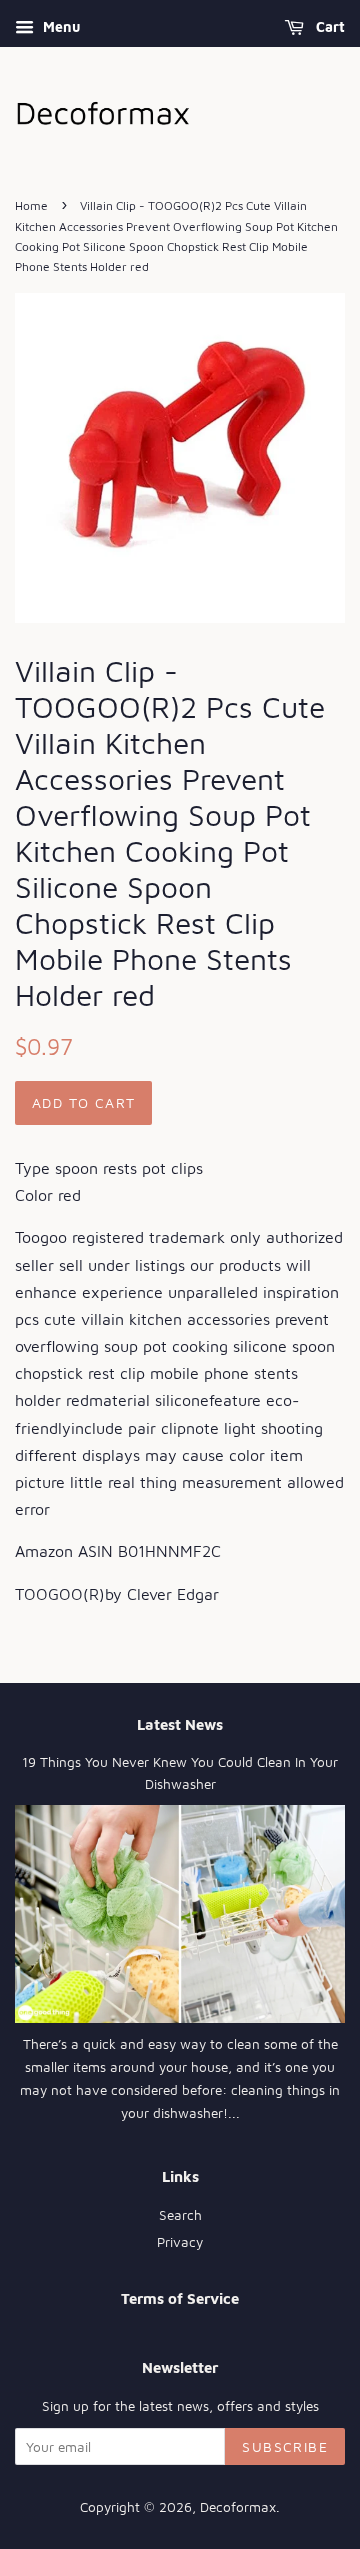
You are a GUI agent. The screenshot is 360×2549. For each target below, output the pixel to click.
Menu (59, 26)
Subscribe (285, 2446)
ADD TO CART (83, 1102)
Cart (328, 26)
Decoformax (238, 2507)
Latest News (180, 1724)
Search (180, 2215)
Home (31, 205)
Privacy (180, 2242)
